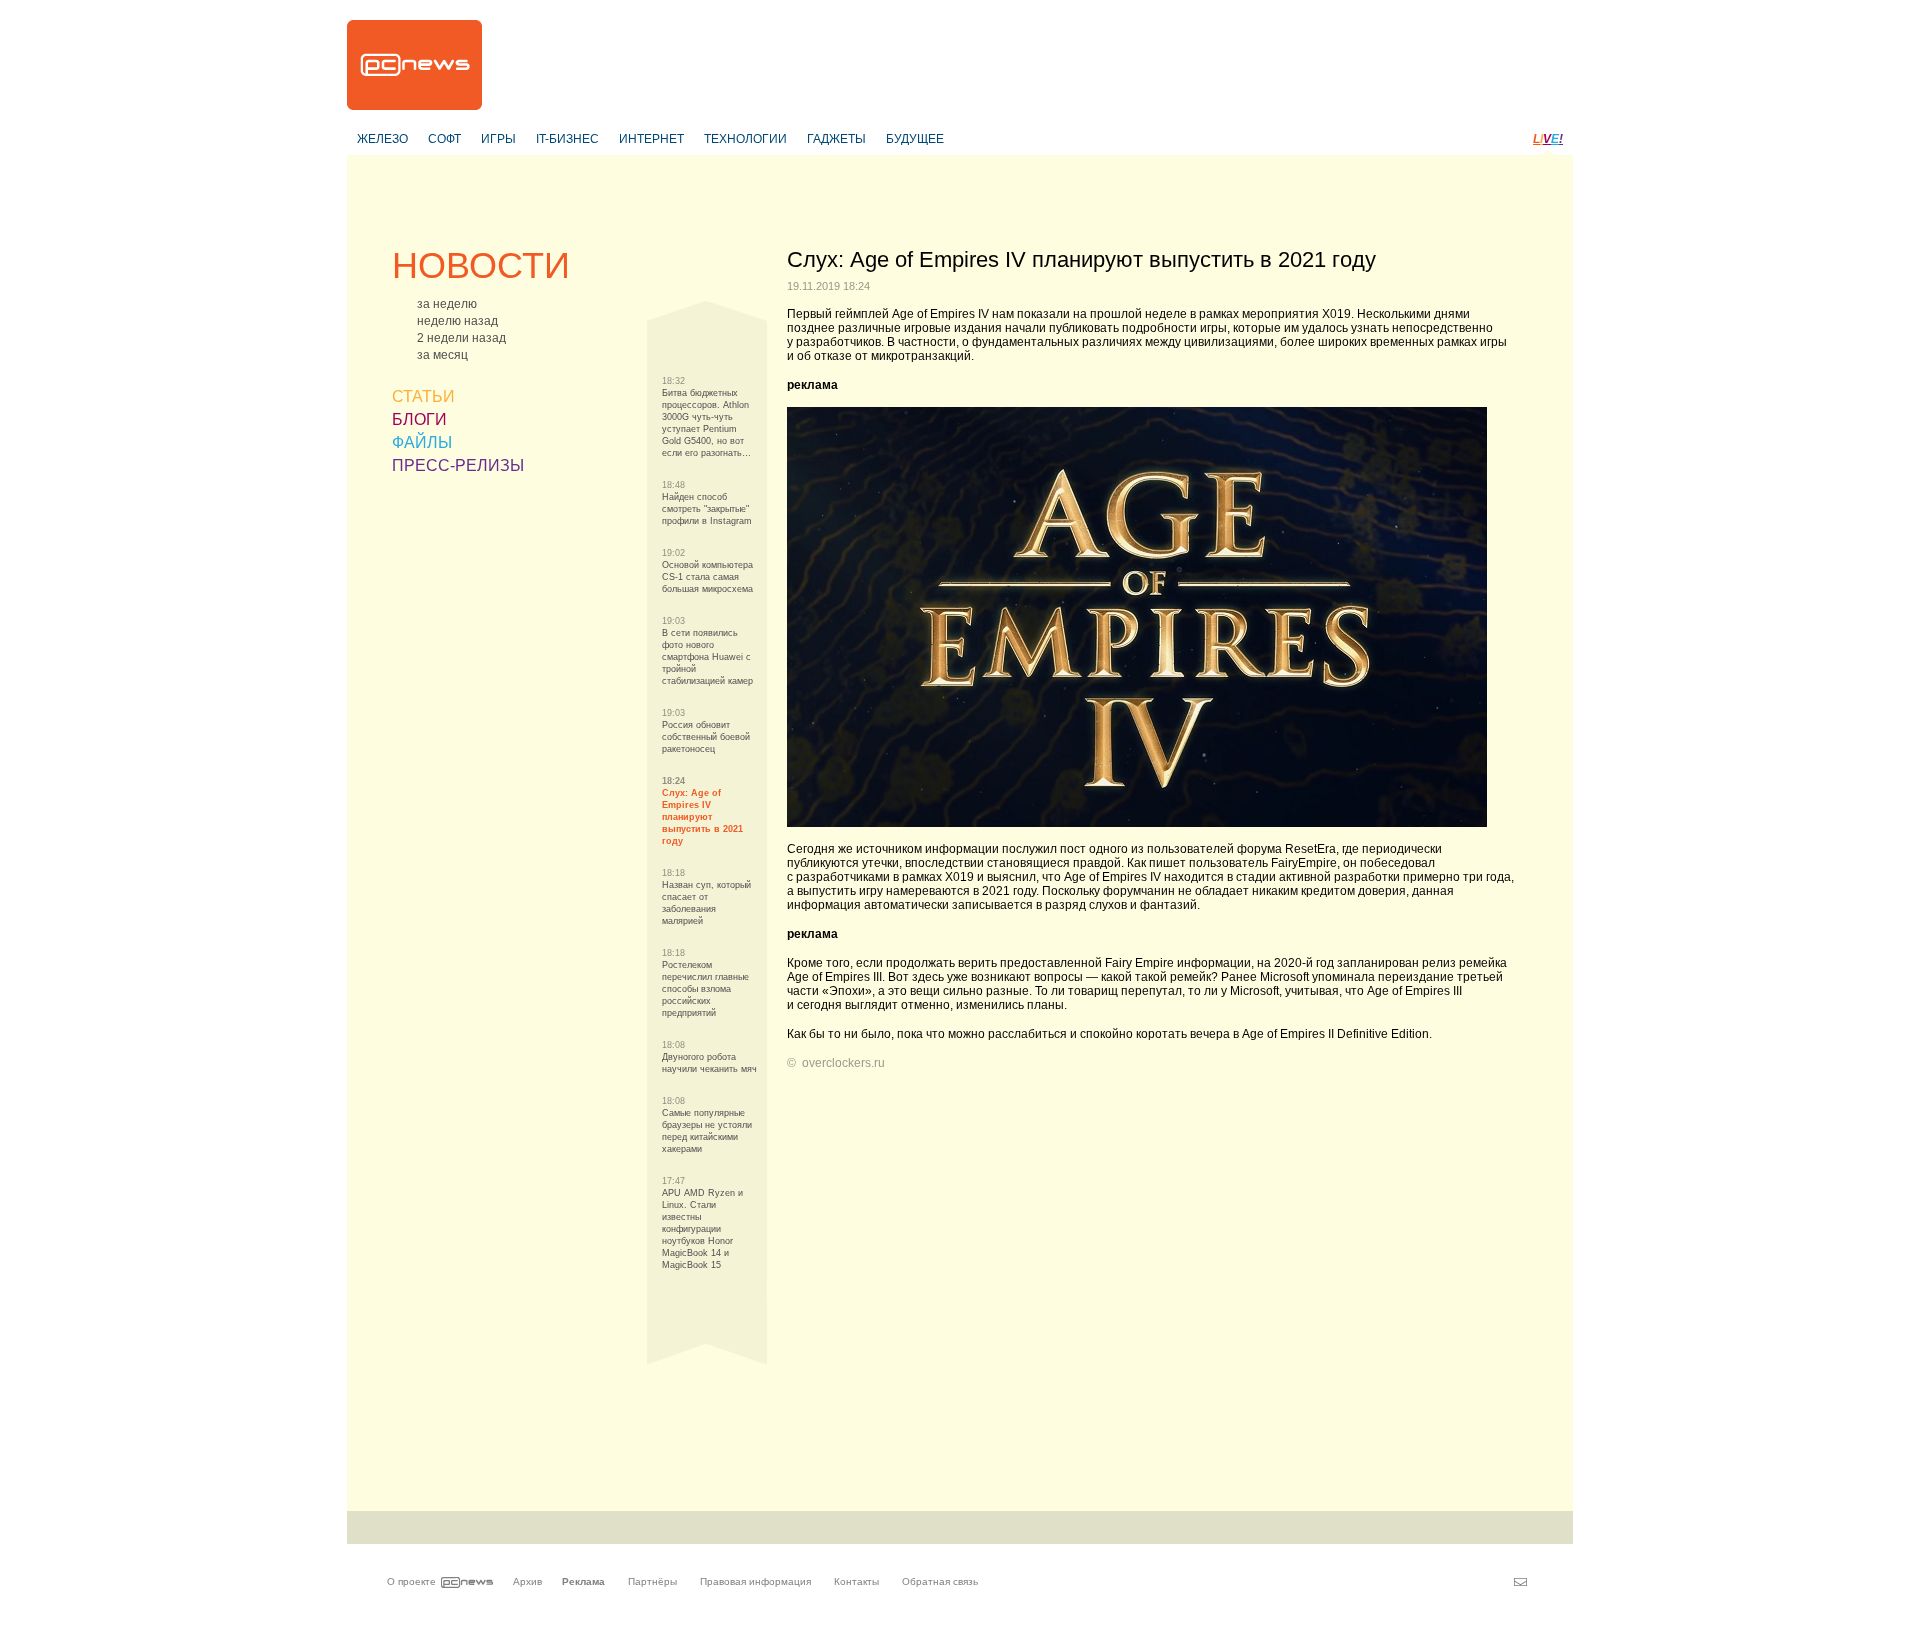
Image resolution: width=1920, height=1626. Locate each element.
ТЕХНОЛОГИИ (745, 139)
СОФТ (444, 139)
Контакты (856, 1581)
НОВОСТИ (481, 265)
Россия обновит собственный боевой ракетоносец (706, 737)
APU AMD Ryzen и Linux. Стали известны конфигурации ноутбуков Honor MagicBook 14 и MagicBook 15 (702, 1229)
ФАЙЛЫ (422, 442)
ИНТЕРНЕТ (651, 139)
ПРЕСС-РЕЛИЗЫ (458, 465)
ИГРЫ (498, 139)
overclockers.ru (843, 1063)
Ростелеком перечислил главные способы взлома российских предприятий (705, 989)
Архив (527, 1581)
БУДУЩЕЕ (915, 139)
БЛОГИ (419, 419)
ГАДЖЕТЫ (836, 139)
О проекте (411, 1581)
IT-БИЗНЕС (567, 139)
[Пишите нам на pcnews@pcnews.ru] (1520, 1582)
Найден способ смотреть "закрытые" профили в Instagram (707, 509)
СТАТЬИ (423, 396)
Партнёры (652, 1581)
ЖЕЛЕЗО (382, 139)
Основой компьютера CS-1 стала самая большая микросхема (707, 577)
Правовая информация (755, 1581)
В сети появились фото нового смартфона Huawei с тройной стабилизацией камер (707, 657)
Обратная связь (940, 1581)
